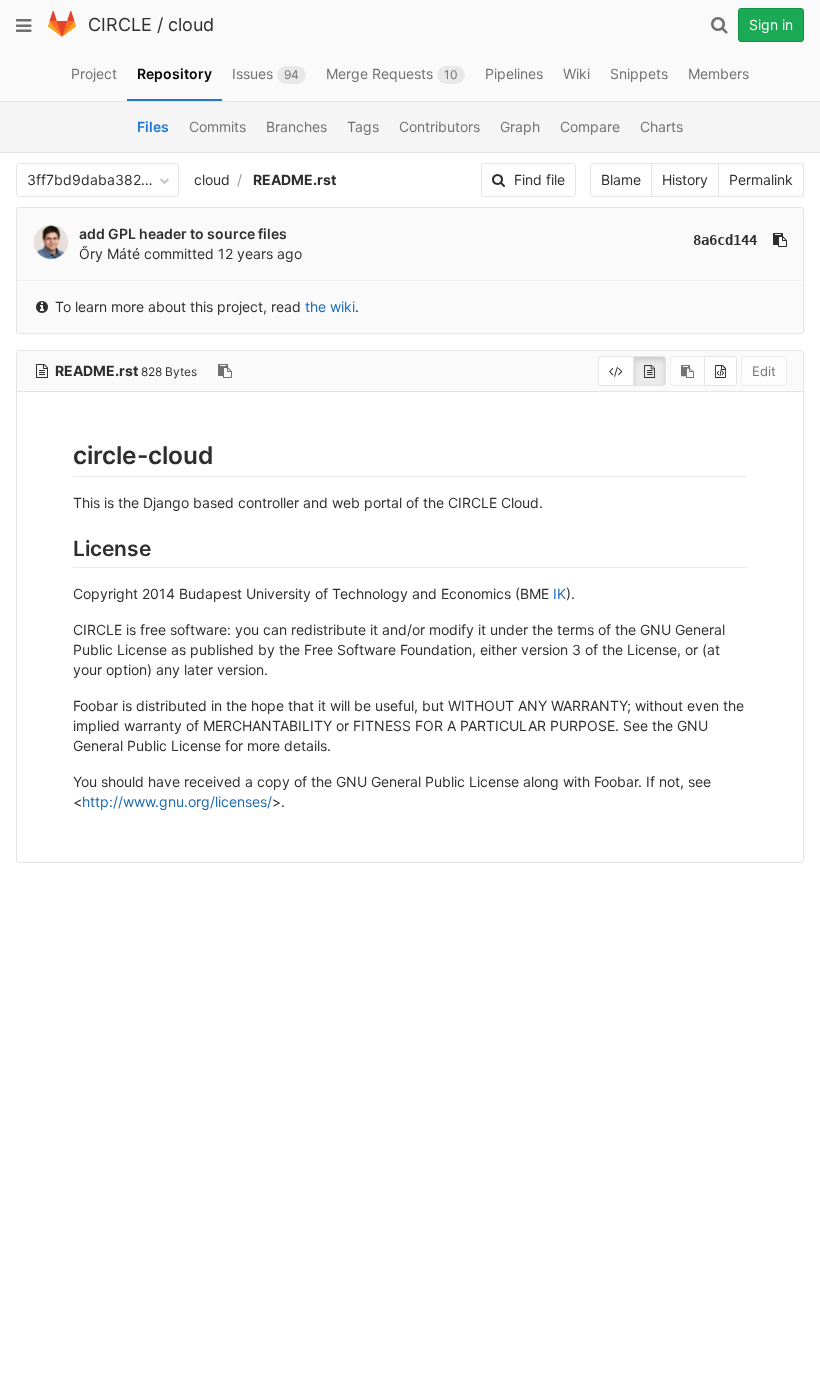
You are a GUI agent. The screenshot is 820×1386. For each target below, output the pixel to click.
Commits (217, 126)
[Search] (719, 25)
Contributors (439, 126)
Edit (764, 371)
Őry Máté (109, 253)
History (685, 179)
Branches (296, 126)
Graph (520, 126)
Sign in (771, 24)
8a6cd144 (725, 240)
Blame (621, 179)
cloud (191, 24)
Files (153, 126)
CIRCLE (120, 24)
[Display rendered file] (649, 371)
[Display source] (616, 371)
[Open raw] (720, 371)
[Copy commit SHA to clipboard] (780, 240)
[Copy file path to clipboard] (225, 371)
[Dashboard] (62, 32)
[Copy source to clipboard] (687, 371)
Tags (363, 126)
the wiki (330, 306)
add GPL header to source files (183, 233)
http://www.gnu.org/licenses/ (177, 801)
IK (559, 593)
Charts (661, 126)
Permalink (761, 179)
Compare (590, 126)
